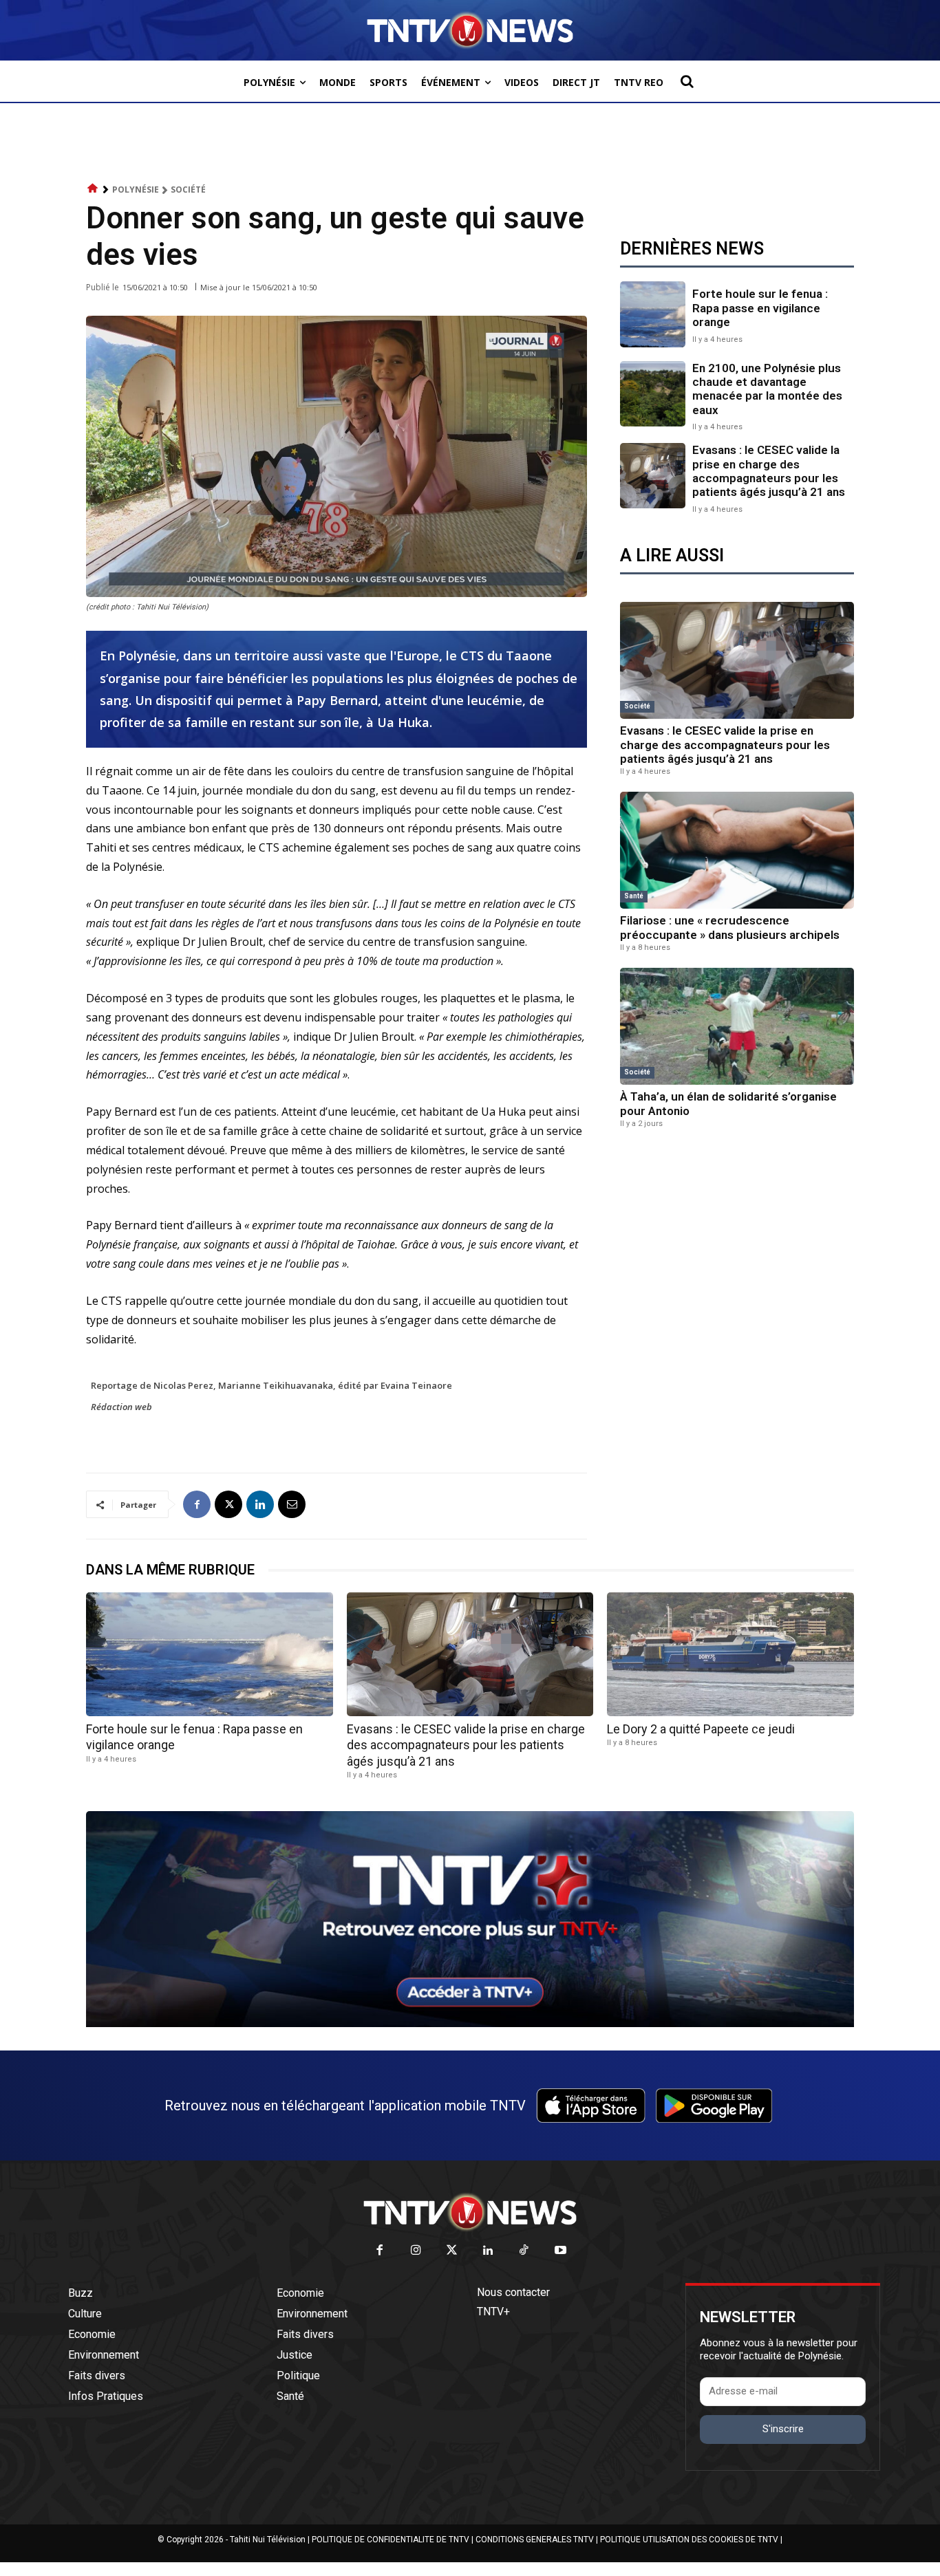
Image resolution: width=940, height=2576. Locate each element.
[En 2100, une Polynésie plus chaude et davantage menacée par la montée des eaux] (653, 394)
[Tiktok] (525, 2251)
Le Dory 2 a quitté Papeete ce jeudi (701, 1729)
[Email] (292, 1504)
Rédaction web (121, 1407)
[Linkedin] (260, 1504)
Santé (634, 896)
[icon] (93, 189)
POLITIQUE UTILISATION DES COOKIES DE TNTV (689, 2540)
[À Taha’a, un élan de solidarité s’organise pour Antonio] (737, 1026)
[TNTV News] (470, 2212)
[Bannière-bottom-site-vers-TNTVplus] (470, 2024)
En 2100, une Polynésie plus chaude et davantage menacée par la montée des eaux (767, 389)
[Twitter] (452, 2251)
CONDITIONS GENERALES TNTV (535, 2540)
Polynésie (136, 190)
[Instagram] (416, 2251)
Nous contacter (513, 2292)
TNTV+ (493, 2312)
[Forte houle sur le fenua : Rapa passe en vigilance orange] (653, 314)
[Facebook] (197, 1504)
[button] (687, 81)
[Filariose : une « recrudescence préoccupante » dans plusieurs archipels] (737, 850)
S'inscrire (783, 2429)
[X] (228, 1504)
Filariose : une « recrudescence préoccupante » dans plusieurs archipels (730, 927)
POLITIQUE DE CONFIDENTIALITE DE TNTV (391, 2540)
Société (188, 190)
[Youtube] (560, 2251)
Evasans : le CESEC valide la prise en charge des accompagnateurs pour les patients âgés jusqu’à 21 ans (769, 471)
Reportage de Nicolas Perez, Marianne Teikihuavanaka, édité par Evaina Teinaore (271, 1385)
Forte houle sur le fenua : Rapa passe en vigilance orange (760, 308)
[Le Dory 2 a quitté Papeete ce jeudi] (730, 1654)
